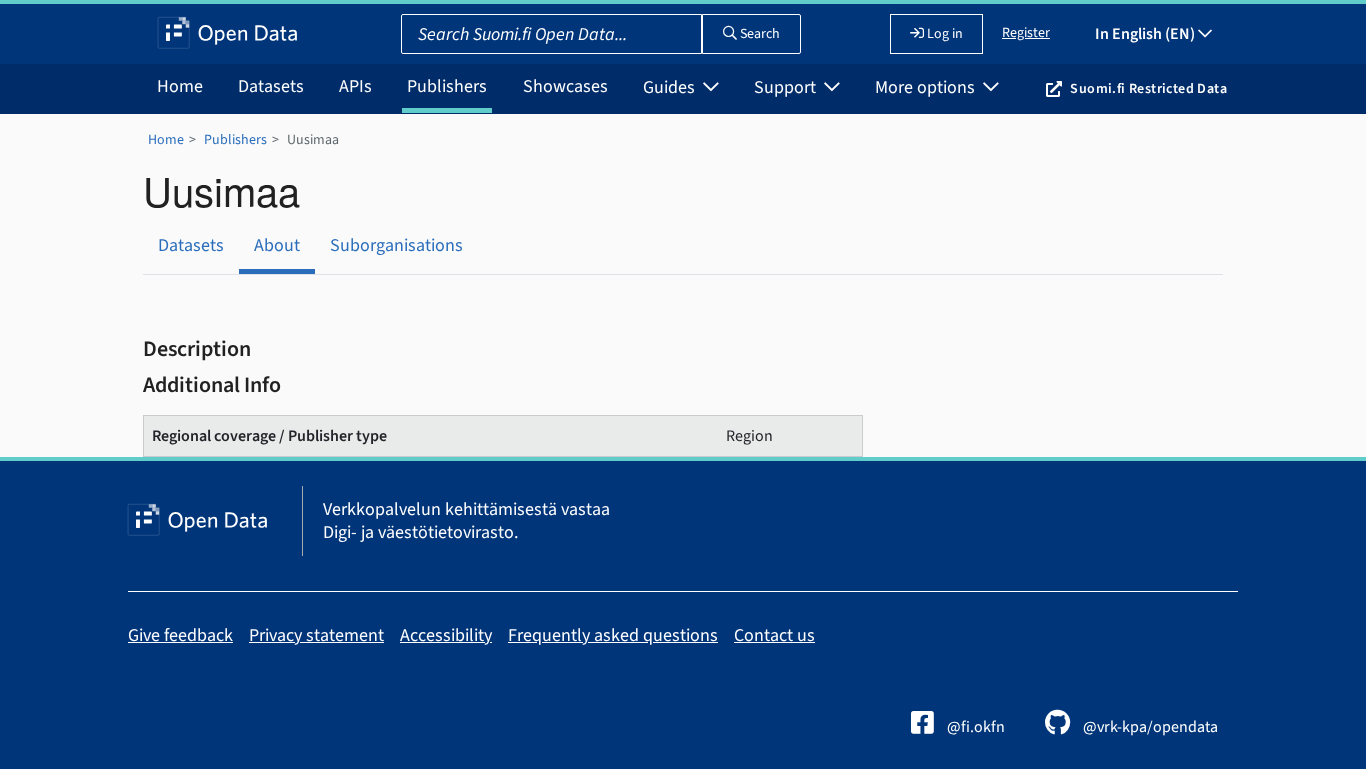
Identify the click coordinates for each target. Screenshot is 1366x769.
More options (927, 87)
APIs (355, 86)
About (277, 245)
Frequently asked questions (613, 635)
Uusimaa (313, 140)
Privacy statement (316, 635)
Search (758, 34)
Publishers (447, 86)
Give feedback (180, 635)
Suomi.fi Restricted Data (1148, 89)
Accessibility (446, 635)
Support (787, 87)
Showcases (565, 86)
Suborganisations (396, 245)
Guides (671, 87)
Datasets (271, 86)
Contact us (774, 635)
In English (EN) (1146, 34)
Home (180, 86)
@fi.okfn (974, 727)
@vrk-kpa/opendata (1149, 727)
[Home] (227, 34)
